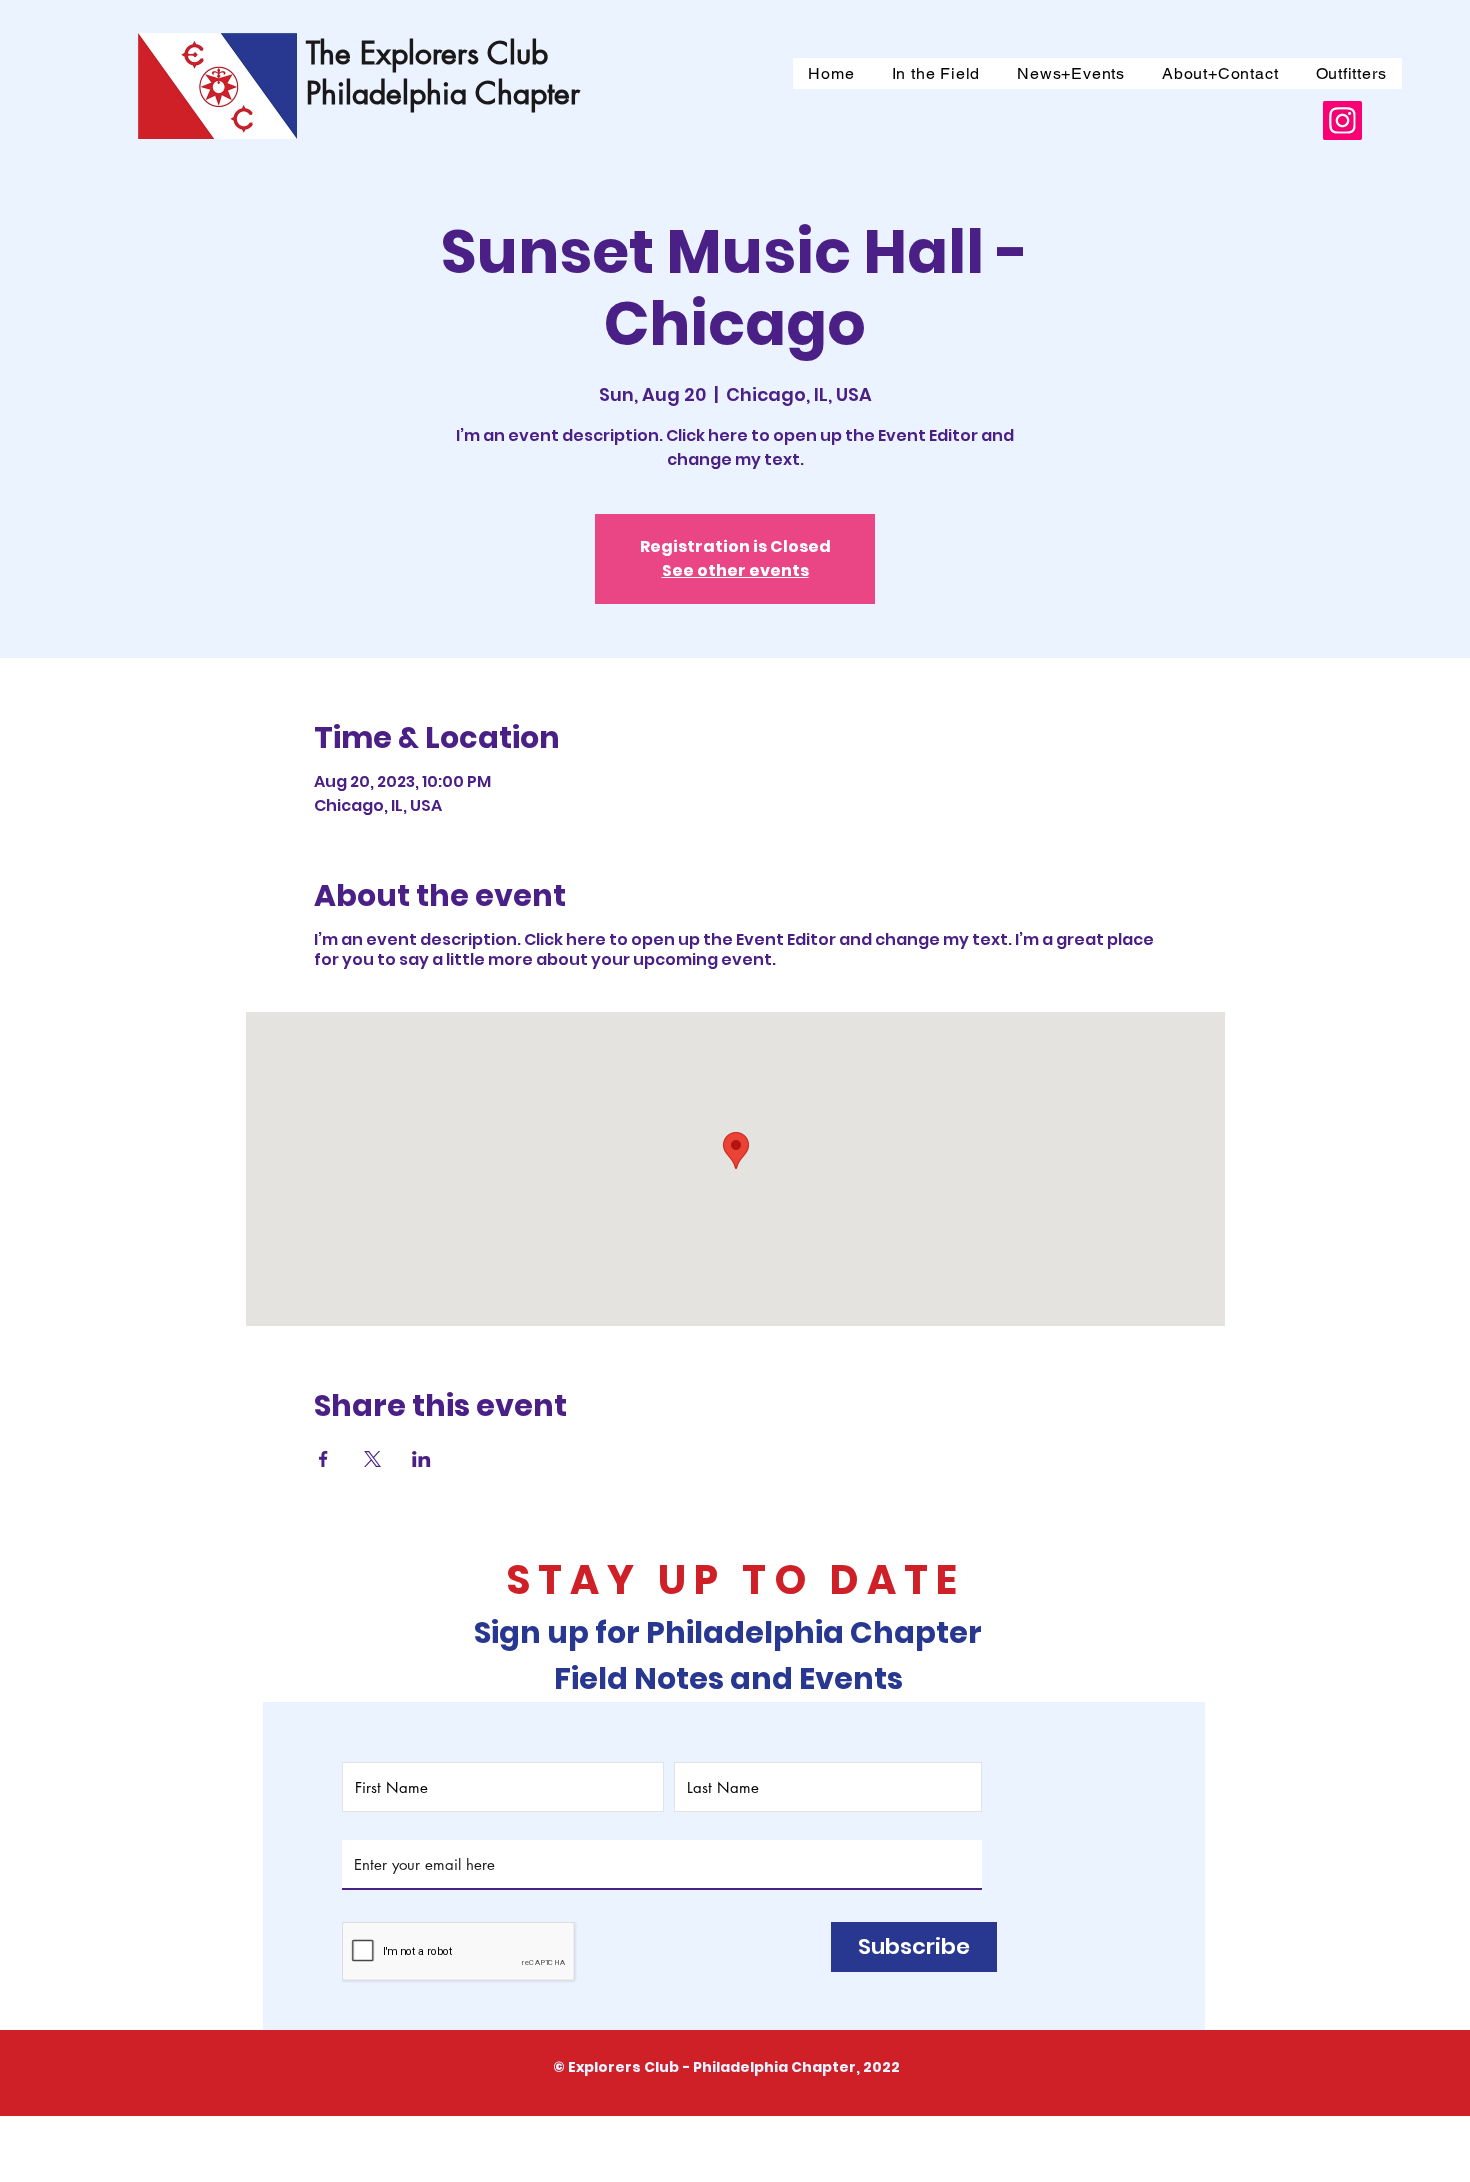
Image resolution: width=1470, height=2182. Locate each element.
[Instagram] (1342, 120)
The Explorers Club (427, 53)
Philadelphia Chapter (443, 93)
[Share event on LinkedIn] (421, 1459)
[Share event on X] (372, 1459)
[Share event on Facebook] (323, 1459)
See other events (735, 570)
